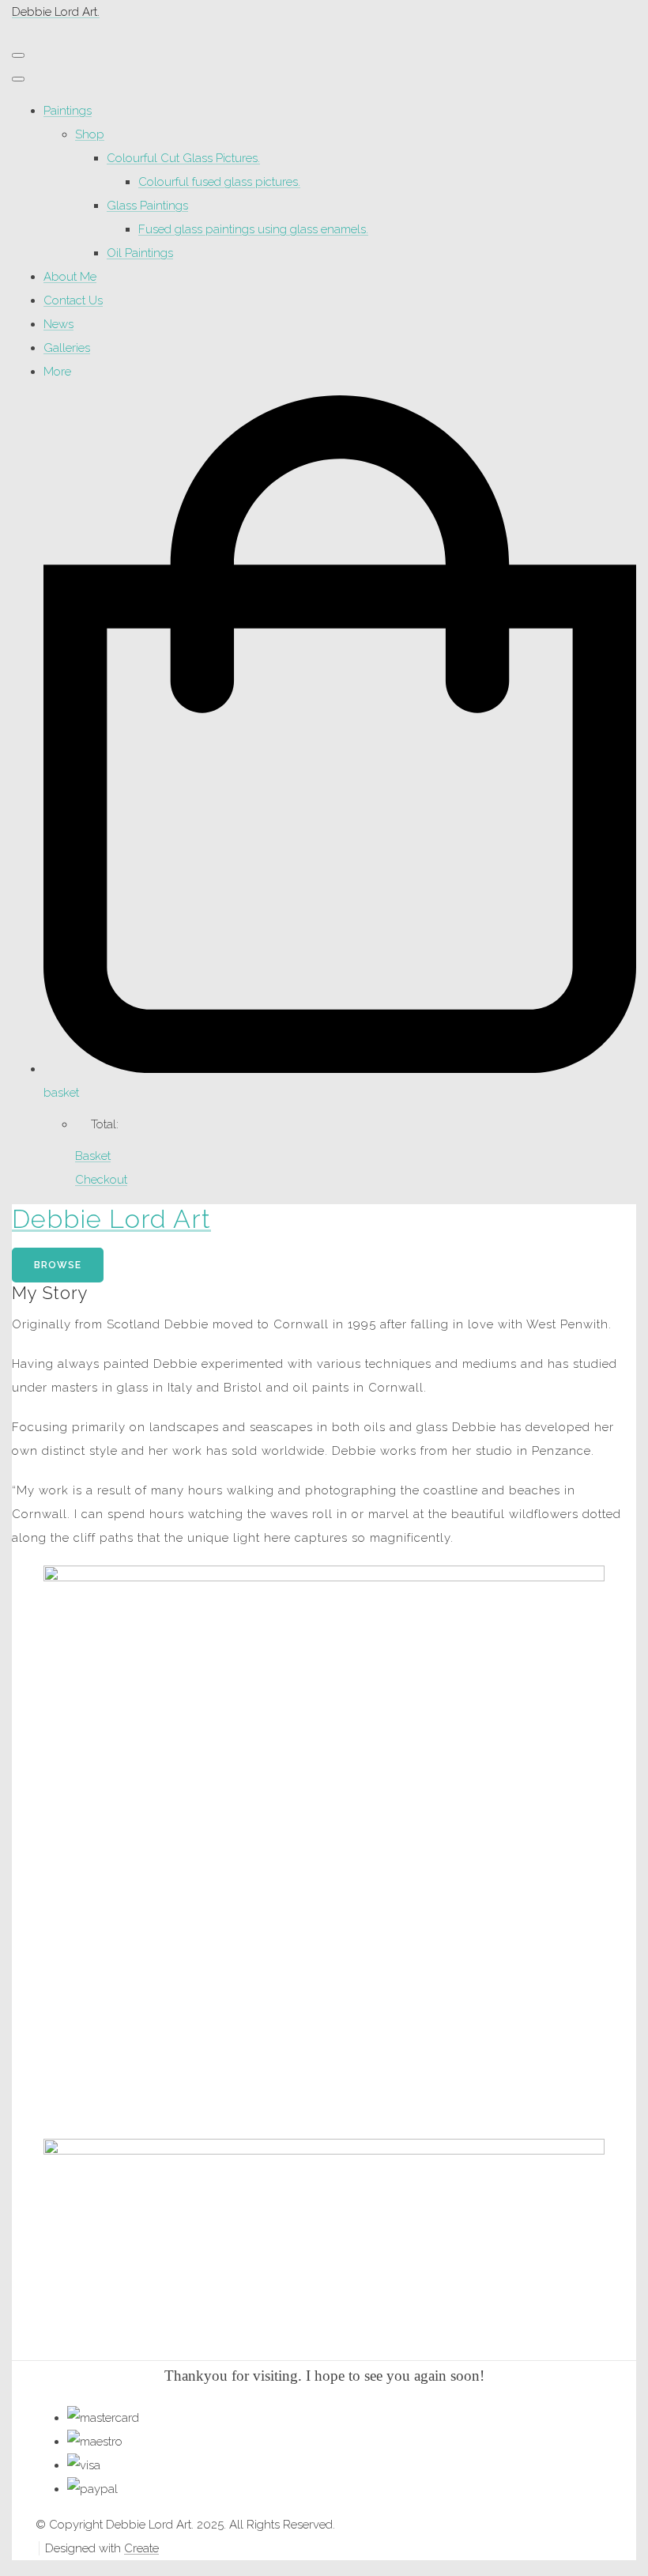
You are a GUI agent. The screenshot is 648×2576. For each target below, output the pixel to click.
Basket (93, 1156)
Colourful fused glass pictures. (219, 182)
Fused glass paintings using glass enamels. (253, 229)
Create (141, 2548)
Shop (90, 134)
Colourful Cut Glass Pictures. (183, 158)
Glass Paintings (147, 206)
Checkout (101, 1180)
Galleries (67, 348)
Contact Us (73, 300)
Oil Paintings (140, 253)
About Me (70, 277)
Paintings (68, 111)
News (58, 324)
